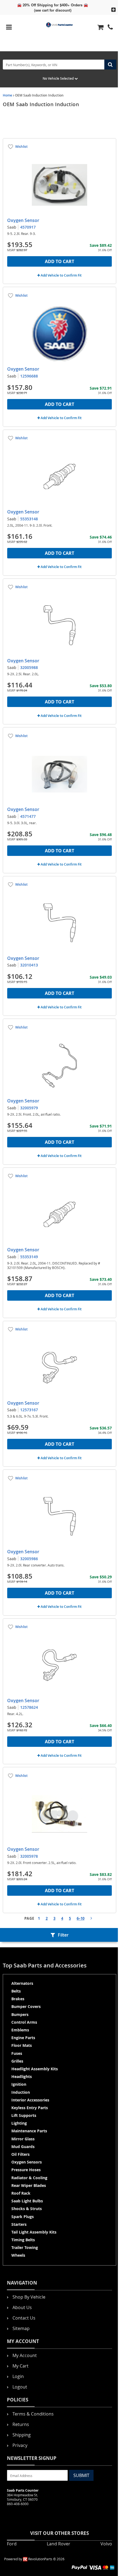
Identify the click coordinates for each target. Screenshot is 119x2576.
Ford (12, 2544)
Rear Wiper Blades (29, 2185)
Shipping (22, 2435)
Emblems (20, 2030)
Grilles (17, 2061)
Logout (20, 2387)
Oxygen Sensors (27, 2162)
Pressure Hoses (26, 2170)
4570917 (28, 227)
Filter (63, 1935)
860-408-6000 (18, 2504)
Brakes (18, 1999)
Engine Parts (23, 2038)
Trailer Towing (25, 2247)
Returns (21, 2424)
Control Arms (24, 2022)
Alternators (22, 1983)
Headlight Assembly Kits (35, 2069)
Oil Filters (20, 2154)
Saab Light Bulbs (27, 2201)
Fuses (17, 2053)
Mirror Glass (23, 2139)
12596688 (29, 376)
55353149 (29, 1257)
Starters (19, 2224)
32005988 (29, 667)
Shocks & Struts (27, 2209)
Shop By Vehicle (29, 2297)
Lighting (19, 2123)
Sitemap (21, 2328)
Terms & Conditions (33, 2414)
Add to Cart (59, 261)
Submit (81, 2475)
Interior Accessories (30, 2100)
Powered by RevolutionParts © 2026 (34, 2559)
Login (18, 2376)
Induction (21, 2092)
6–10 (81, 1918)
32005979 (29, 1108)
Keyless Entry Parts (30, 2108)
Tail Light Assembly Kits (34, 2232)
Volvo (106, 2544)
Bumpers (20, 2014)
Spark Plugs (23, 2217)
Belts (16, 1991)
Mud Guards (23, 2147)
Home (7, 95)
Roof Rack (21, 2193)
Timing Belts (23, 2240)
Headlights (22, 2076)
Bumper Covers (26, 2006)
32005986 (29, 1559)
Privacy (20, 2445)
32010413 (29, 965)
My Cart (20, 2366)
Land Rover (59, 2544)
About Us (22, 2307)
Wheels (18, 2255)
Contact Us (24, 2318)
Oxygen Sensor (23, 220)
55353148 (29, 519)
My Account (25, 2355)
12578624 (29, 1707)
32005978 (29, 1856)
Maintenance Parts (29, 2131)
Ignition (19, 2084)
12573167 (29, 1410)
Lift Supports (24, 2115)
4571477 (28, 816)
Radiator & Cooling (29, 2178)
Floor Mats (22, 2045)
